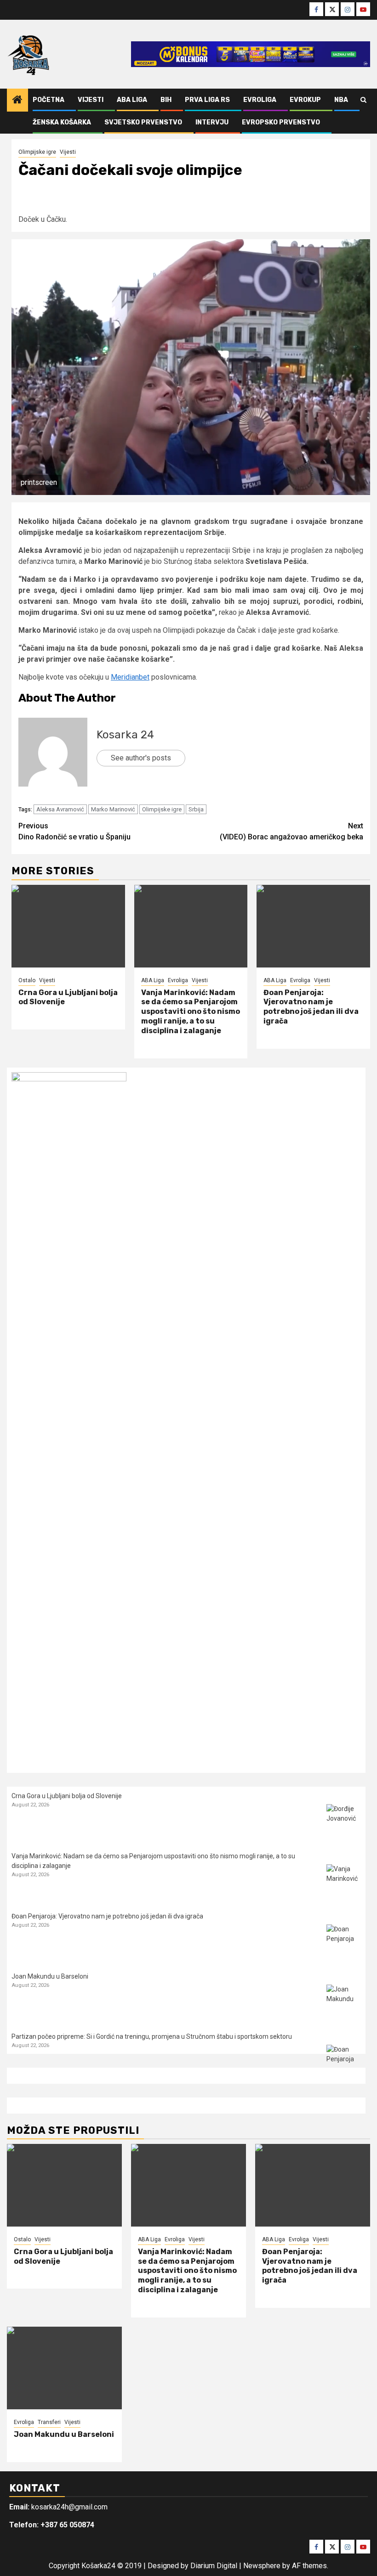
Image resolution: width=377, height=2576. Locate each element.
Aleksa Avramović (60, 809)
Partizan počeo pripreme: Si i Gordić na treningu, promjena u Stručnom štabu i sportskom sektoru (152, 2036)
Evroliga (260, 100)
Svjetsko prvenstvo (143, 122)
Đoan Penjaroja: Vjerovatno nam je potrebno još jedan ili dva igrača (311, 1007)
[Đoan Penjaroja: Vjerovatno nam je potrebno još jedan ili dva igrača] (313, 926)
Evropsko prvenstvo (281, 122)
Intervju (212, 122)
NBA (341, 100)
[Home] (17, 101)
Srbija (196, 809)
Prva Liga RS (207, 100)
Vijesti (91, 100)
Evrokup (305, 100)
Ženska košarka (62, 122)
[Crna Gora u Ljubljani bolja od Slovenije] (68, 926)
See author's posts (141, 758)
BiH (166, 100)
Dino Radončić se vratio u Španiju (74, 831)
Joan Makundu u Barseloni (50, 1976)
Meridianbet (130, 677)
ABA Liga (132, 100)
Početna (49, 100)
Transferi (49, 2422)
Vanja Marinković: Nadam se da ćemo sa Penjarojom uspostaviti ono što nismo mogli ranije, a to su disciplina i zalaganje (191, 1012)
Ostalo (27, 980)
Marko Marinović (113, 809)
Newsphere (262, 2566)
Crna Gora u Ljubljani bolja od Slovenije (67, 1796)
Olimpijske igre (37, 152)
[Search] (363, 100)
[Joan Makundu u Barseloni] (344, 2002)
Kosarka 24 (125, 735)
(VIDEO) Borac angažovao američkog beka (291, 831)
